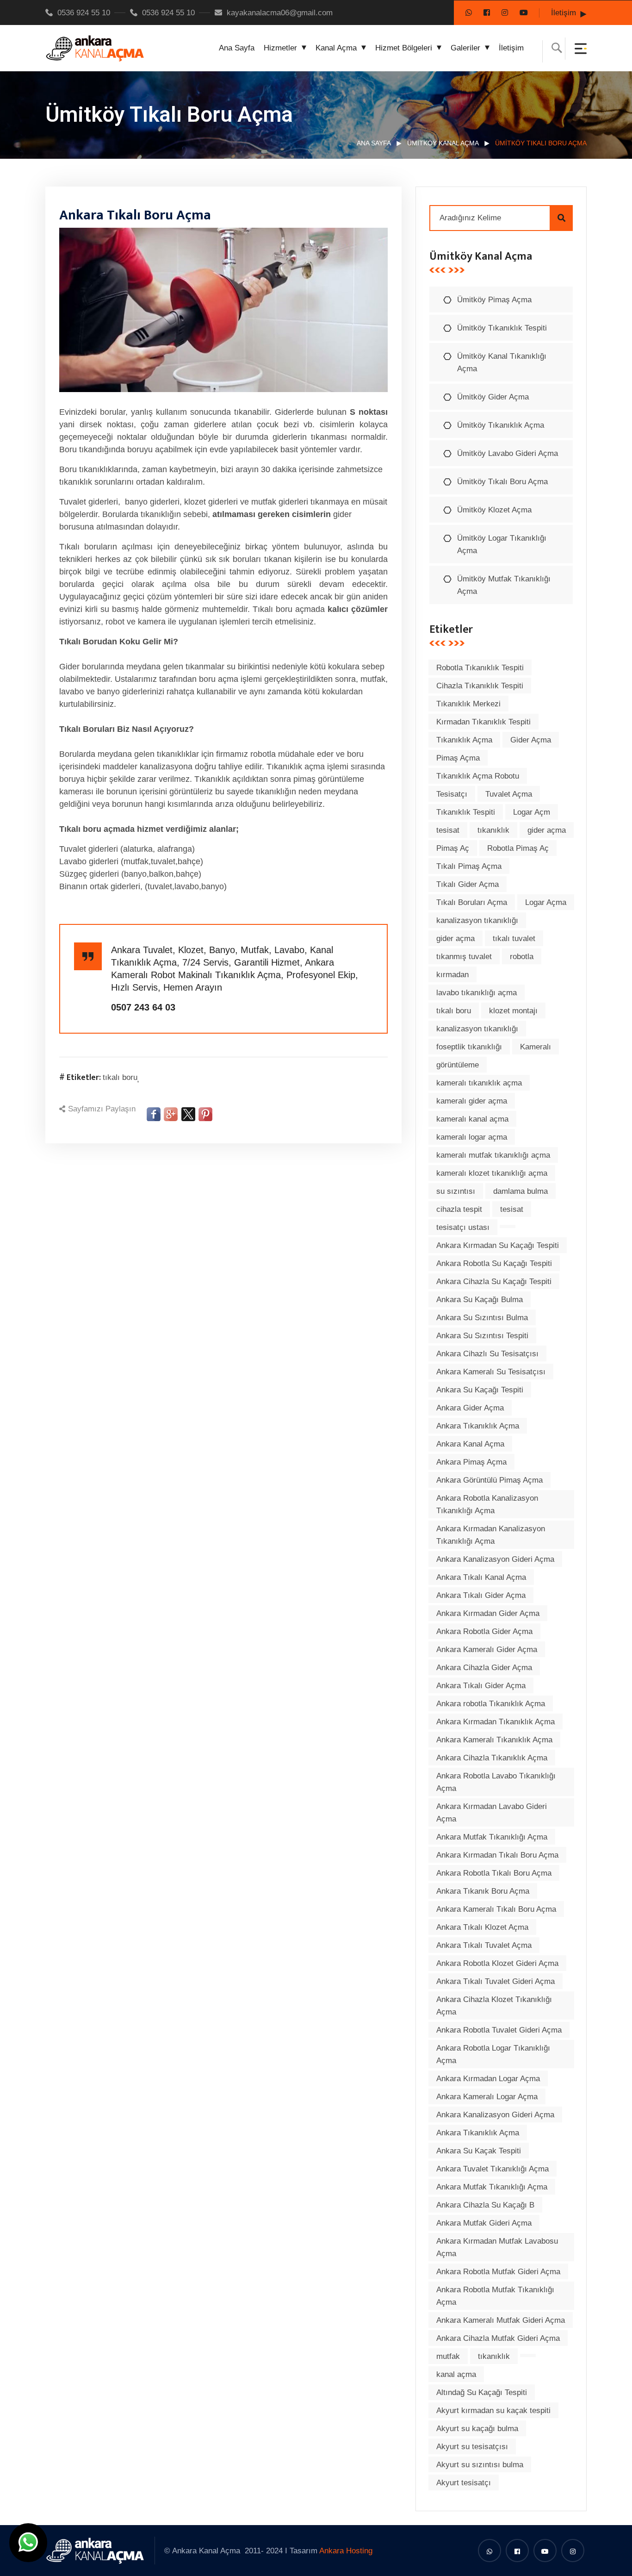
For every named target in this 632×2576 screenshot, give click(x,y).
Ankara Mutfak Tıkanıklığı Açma (492, 1837)
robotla (522, 957)
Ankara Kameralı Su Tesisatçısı (491, 1372)
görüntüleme (458, 1065)
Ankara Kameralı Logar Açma (487, 2097)
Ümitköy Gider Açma (493, 397)
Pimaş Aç (453, 848)
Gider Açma (531, 740)
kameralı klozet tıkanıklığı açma (492, 1173)
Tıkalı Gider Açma (468, 884)
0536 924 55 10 (84, 13)
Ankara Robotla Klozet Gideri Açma (497, 1963)
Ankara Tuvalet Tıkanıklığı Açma (493, 2169)
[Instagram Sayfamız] (505, 13)
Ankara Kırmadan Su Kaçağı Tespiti (498, 1245)
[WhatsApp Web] (469, 13)
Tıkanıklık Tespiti (466, 812)
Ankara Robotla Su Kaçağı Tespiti (494, 1263)
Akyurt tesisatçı (464, 2483)
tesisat (448, 830)
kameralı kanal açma (472, 1119)
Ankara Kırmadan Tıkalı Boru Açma (497, 1855)
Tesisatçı (452, 794)
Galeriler (465, 48)
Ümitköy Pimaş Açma (494, 300)
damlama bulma (520, 1191)
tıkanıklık (493, 830)
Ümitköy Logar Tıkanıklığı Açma (502, 544)
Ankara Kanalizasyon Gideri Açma (495, 1559)
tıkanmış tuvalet (464, 957)
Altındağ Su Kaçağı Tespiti (482, 2392)
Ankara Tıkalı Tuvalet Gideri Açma (496, 1981)
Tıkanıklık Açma (464, 740)
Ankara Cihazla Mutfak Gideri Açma (498, 2338)
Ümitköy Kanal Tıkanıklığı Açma (502, 362)
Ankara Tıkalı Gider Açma (481, 1595)
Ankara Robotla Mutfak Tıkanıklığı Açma (495, 2296)
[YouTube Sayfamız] (524, 13)
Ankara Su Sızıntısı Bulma (482, 1318)
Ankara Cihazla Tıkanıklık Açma (492, 1758)
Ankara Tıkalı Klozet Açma (482, 1927)
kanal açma (456, 2374)
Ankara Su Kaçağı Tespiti (480, 1390)
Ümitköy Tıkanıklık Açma (501, 425)
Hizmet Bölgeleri (404, 48)
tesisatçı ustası (463, 1227)
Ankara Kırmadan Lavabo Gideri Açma (492, 1813)
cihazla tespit (459, 1209)
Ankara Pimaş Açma (471, 1462)
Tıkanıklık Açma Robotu (478, 776)
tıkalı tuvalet (514, 939)
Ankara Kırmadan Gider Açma (488, 1613)
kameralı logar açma (472, 1137)
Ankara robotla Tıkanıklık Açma (491, 1704)
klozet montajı (513, 1011)
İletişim (564, 13)
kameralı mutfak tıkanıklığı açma (493, 1155)
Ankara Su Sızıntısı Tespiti (482, 1336)
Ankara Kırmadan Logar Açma (488, 2079)
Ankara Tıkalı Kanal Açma (481, 1577)
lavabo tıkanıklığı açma (477, 993)
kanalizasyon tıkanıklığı (477, 920)
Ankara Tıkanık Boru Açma (483, 1891)
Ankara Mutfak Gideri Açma (484, 2223)
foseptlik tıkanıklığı (469, 1047)
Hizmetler (280, 48)
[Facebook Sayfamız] (487, 13)
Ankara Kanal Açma (470, 1444)
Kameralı (536, 1047)
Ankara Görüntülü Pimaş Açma (489, 1480)
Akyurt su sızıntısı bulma (480, 2465)
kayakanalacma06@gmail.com (280, 13)
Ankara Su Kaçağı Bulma (480, 1300)
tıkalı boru (120, 1077)
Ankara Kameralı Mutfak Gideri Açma (501, 2320)
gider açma (547, 830)
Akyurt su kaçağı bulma (477, 2429)
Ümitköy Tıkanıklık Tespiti (502, 328)
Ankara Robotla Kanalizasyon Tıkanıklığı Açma (487, 1504)
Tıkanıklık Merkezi (468, 704)
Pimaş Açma (458, 758)
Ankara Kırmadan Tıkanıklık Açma (496, 1722)
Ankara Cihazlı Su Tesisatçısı (487, 1354)
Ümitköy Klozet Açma (494, 510)
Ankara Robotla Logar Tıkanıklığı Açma (493, 2054)
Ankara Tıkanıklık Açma (478, 1426)
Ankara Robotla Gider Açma (484, 1631)
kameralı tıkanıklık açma (479, 1083)
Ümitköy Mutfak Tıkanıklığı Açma (504, 585)
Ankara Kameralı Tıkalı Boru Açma (496, 1909)
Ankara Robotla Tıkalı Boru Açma (494, 1873)
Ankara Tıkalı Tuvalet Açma (484, 1945)
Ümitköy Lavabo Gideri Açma (508, 453)
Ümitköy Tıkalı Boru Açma (502, 482)
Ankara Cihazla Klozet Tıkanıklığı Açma (494, 2006)
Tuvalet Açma (509, 794)
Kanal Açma (336, 48)
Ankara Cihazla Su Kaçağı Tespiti (494, 1282)
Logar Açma (546, 902)
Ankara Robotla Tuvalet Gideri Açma (499, 2030)
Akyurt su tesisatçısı (472, 2447)
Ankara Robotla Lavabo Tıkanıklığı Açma (496, 1782)
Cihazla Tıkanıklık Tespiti (480, 686)
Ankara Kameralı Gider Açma (487, 1650)
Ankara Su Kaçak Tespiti (479, 2151)
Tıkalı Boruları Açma (472, 902)
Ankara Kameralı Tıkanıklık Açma (494, 1740)
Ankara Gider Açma (470, 1408)
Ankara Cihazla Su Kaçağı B (485, 2205)
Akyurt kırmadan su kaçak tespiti (493, 2411)
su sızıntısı (456, 1191)
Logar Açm (532, 812)
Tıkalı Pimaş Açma (469, 866)
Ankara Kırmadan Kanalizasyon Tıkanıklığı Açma (491, 1535)
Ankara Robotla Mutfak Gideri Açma (498, 2272)
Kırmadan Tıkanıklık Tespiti (483, 722)
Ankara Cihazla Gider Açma (484, 1668)
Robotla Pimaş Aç (518, 848)
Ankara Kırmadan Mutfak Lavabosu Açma (497, 2247)
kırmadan (452, 975)
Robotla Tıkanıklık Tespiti (480, 668)
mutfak (448, 2356)
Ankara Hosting (346, 2551)
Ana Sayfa (237, 48)
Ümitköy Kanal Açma (443, 143)
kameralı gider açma (472, 1101)
